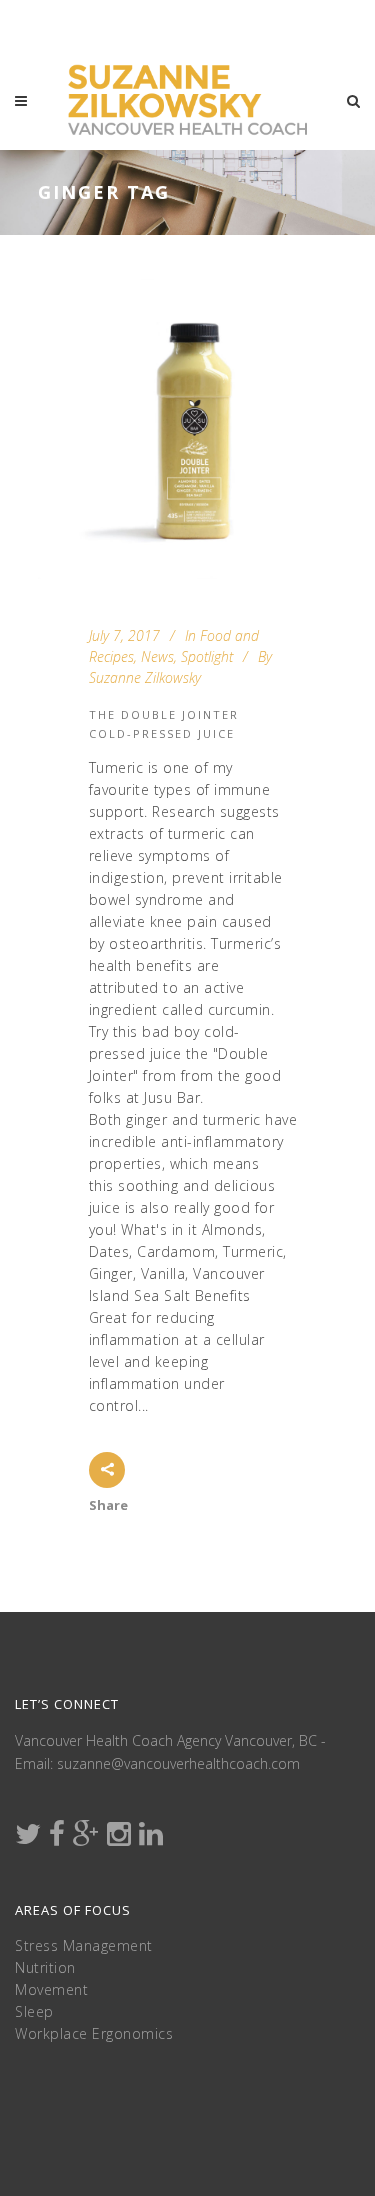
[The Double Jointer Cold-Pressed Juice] (188, 429)
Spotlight (207, 656)
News (157, 656)
